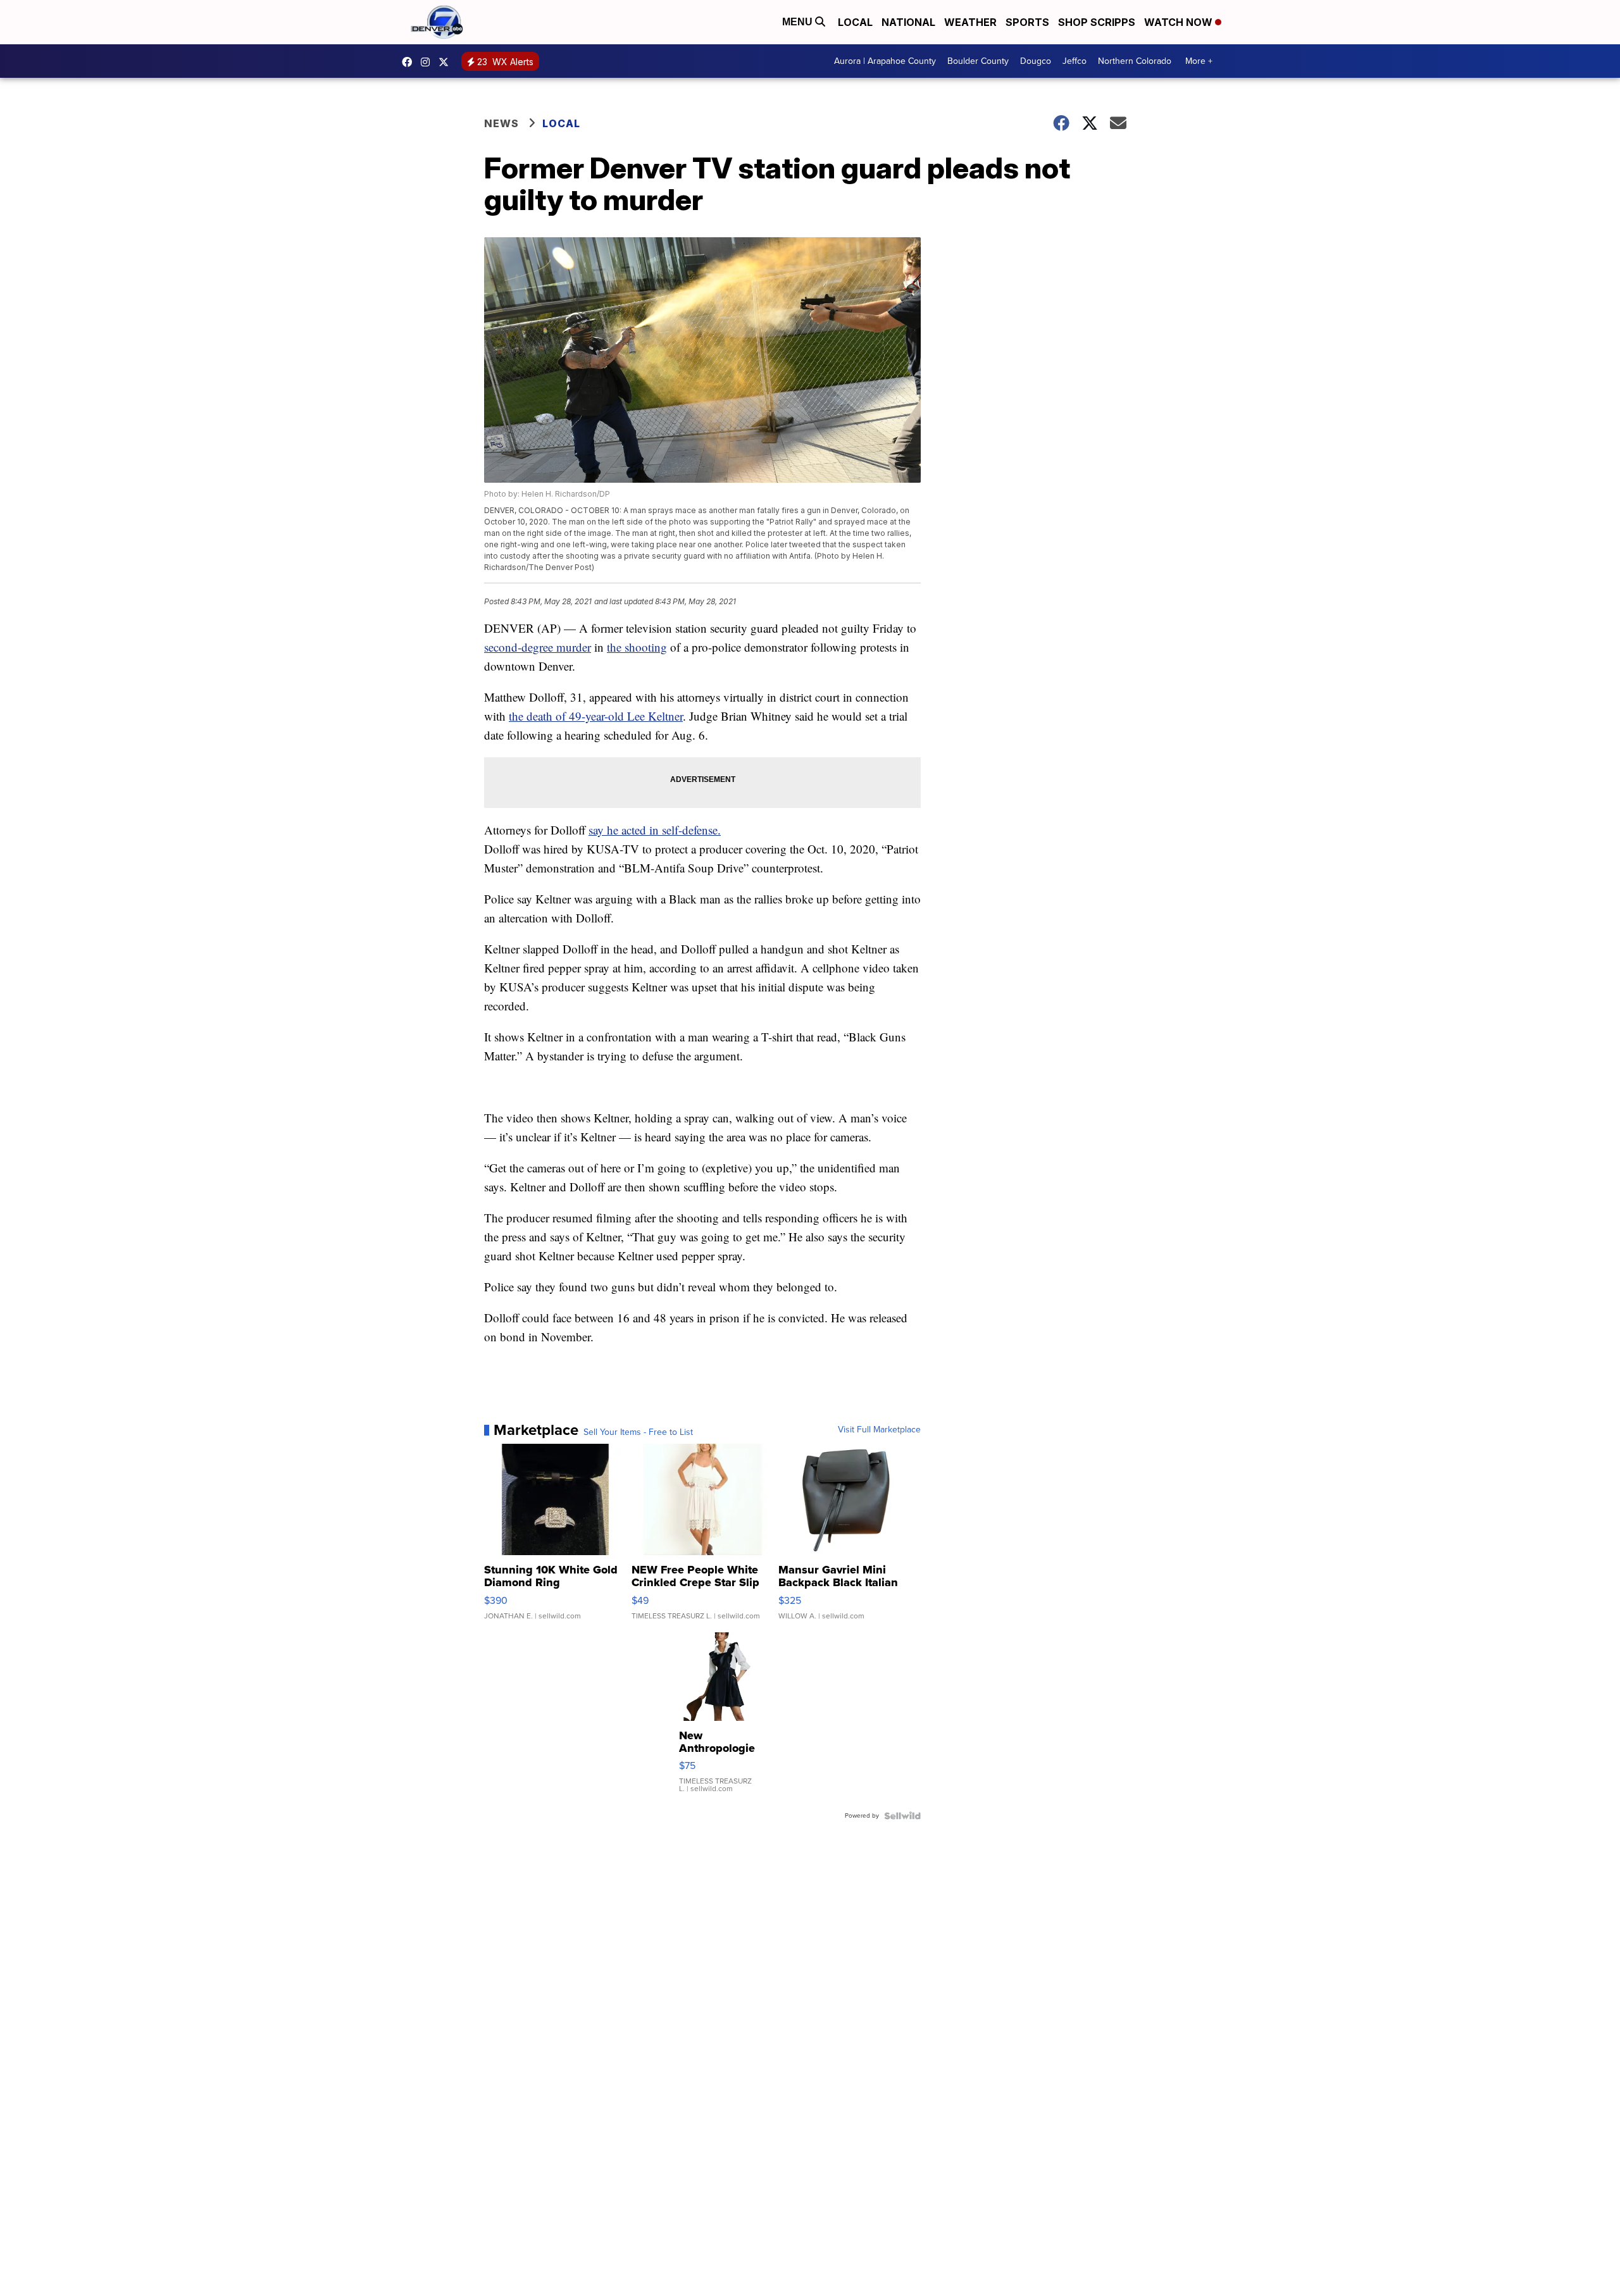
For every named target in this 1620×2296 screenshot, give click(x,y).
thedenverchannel (428, 62)
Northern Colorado (1135, 61)
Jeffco (1075, 61)
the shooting (637, 647)
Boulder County (978, 61)
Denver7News (410, 62)
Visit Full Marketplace (879, 1430)
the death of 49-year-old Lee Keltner (596, 716)
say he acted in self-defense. (655, 830)
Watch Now (1180, 22)
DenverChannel (447, 62)
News (502, 123)
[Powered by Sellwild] (902, 1816)
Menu (799, 22)
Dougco (1036, 61)
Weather (970, 22)
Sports (1027, 22)
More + (1199, 61)
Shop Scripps (1097, 22)
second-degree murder (538, 647)
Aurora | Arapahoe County (885, 61)
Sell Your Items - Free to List (638, 1432)
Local (855, 22)
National (908, 22)
